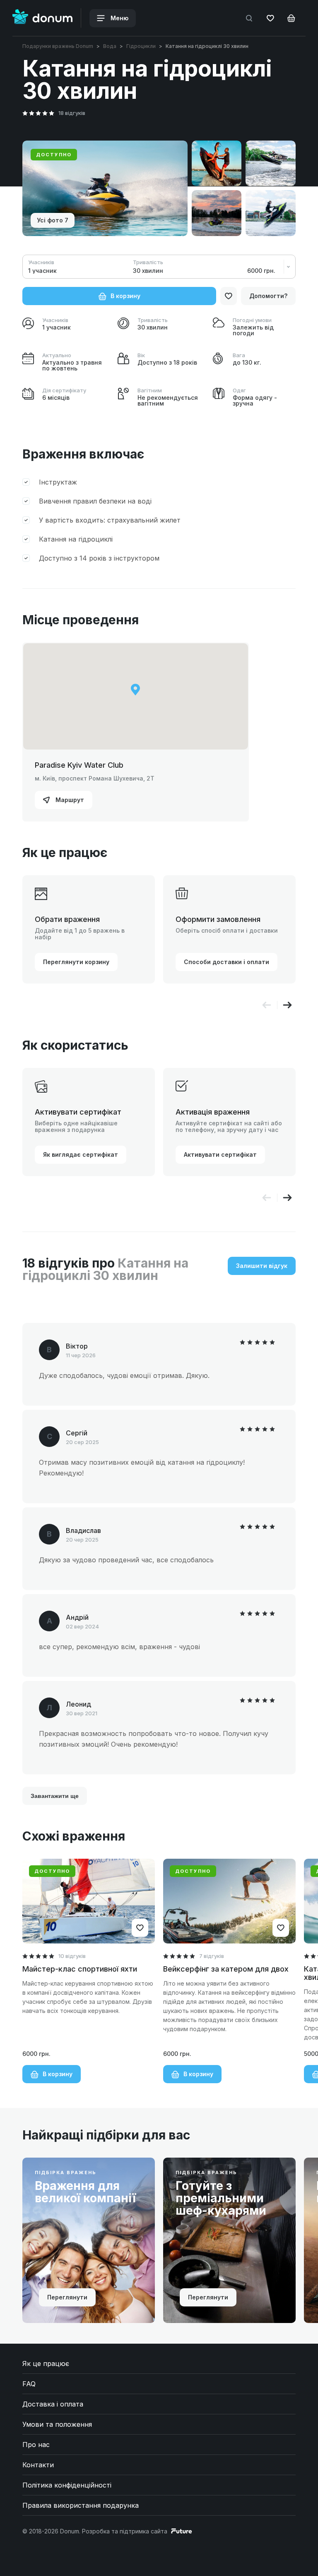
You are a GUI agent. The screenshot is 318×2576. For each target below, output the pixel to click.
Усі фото (53, 220)
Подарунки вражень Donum (58, 46)
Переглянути (67, 2297)
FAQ (29, 2384)
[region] (136, 696)
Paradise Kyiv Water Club (79, 765)
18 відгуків (72, 113)
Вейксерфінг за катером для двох (226, 1969)
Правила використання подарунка (81, 2505)
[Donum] (42, 18)
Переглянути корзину (76, 962)
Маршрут (69, 800)
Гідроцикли (141, 46)
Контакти (38, 2465)
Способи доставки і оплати (226, 962)
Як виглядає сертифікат (81, 1154)
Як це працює (46, 2364)
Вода (110, 46)
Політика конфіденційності (67, 2485)
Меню (119, 18)
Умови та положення (57, 2424)
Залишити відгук (262, 1266)
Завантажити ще (55, 1796)
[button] (287, 1005)
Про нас (36, 2445)
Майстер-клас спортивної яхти (80, 1969)
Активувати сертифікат (220, 1154)
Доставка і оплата (53, 2404)
